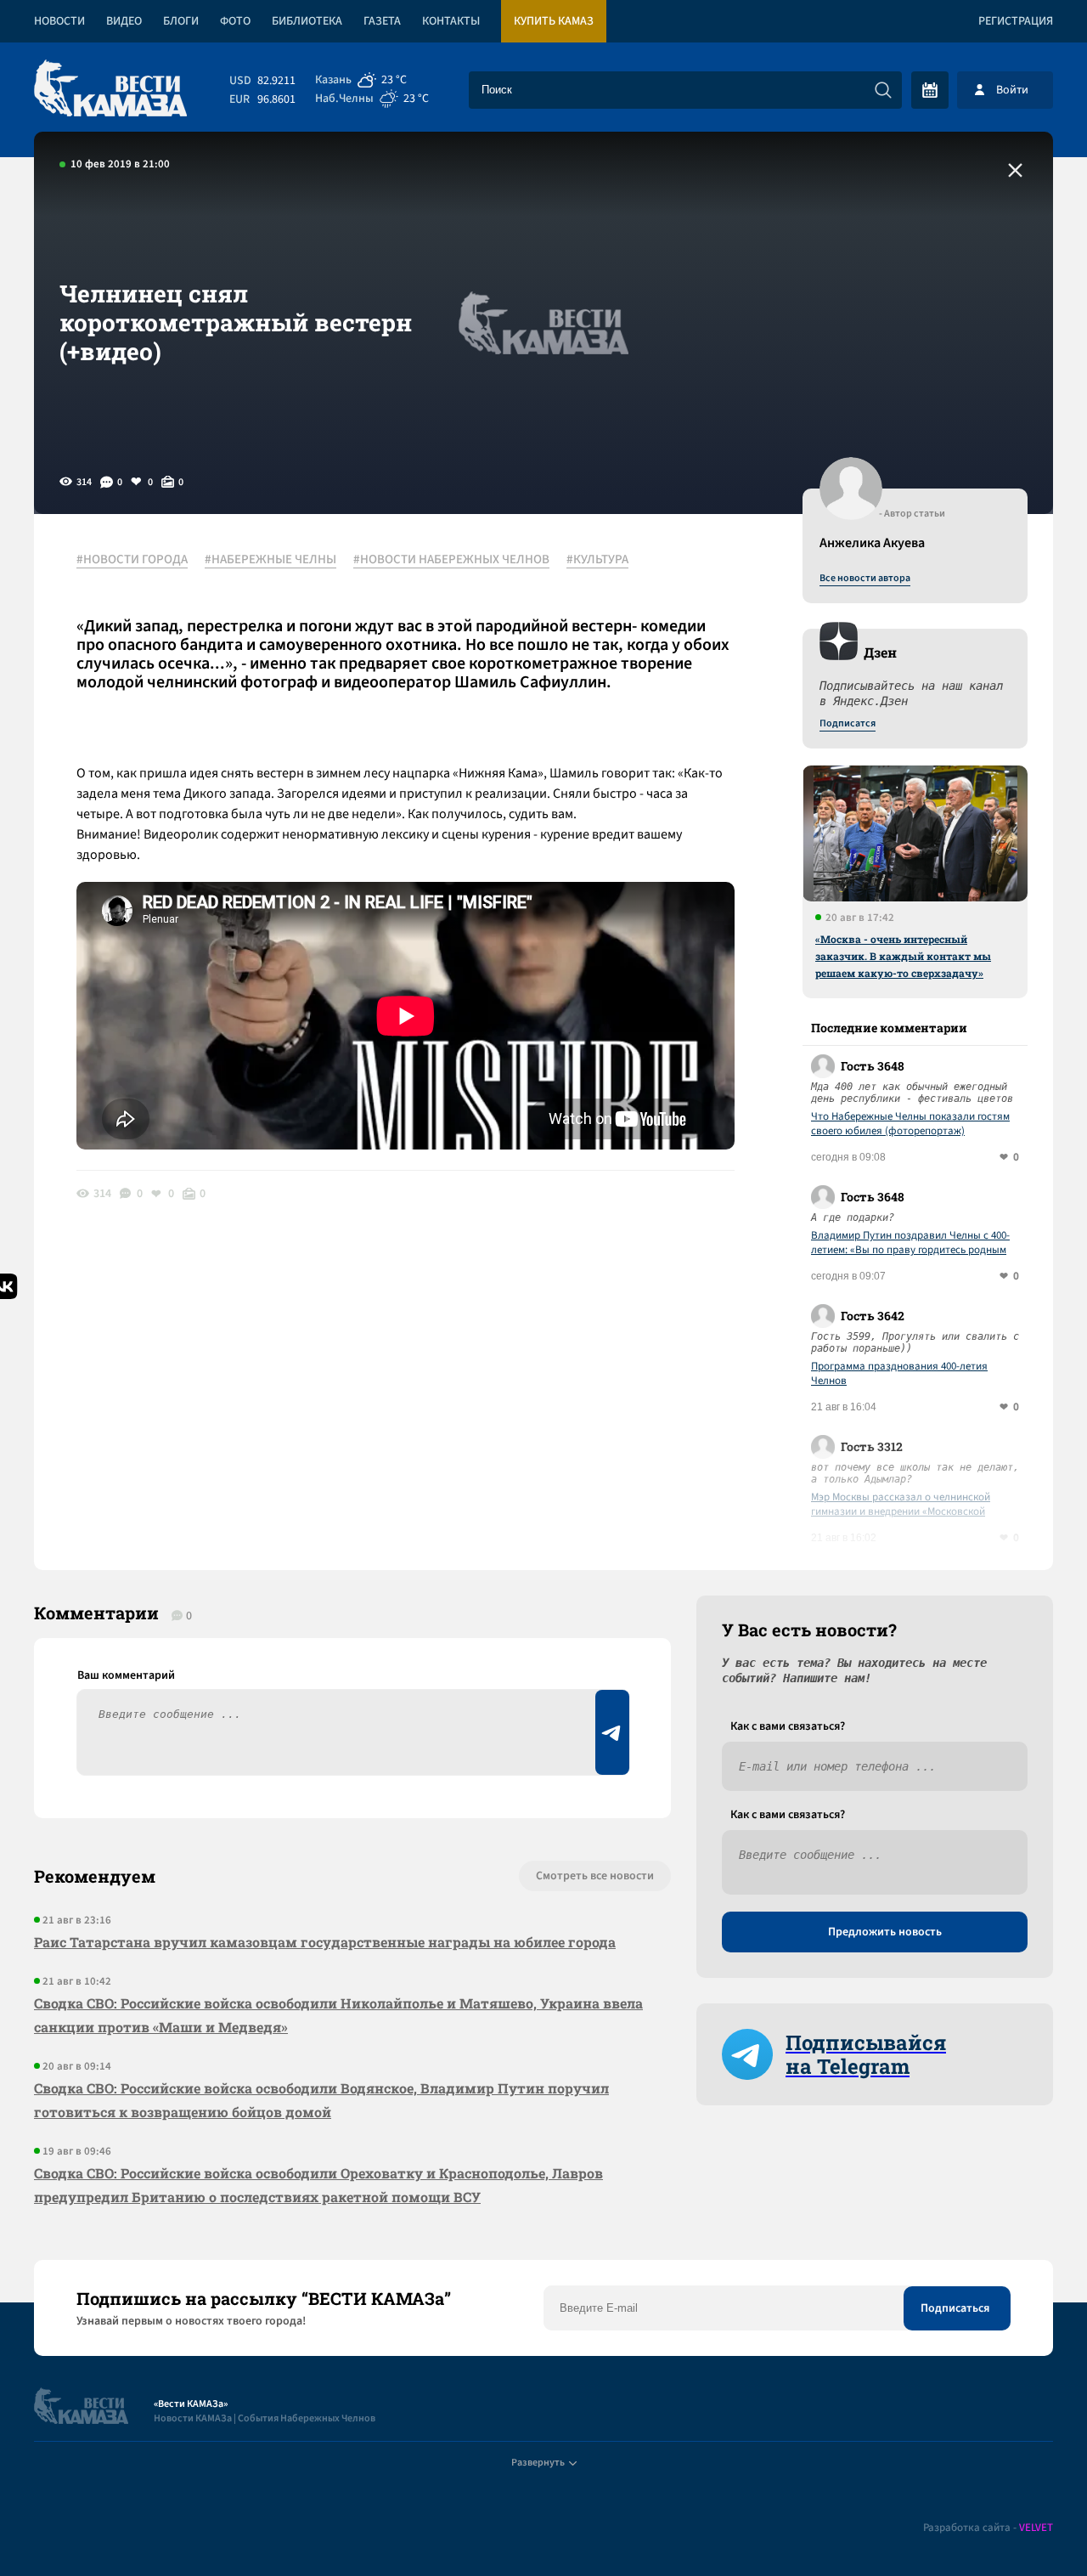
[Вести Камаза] (110, 90)
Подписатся (848, 724)
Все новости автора (865, 579)
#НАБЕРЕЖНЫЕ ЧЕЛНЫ (270, 560)
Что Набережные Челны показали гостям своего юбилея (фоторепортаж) (910, 1124)
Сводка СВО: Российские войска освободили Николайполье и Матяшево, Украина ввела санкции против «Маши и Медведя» (338, 2015)
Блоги (181, 21)
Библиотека (307, 21)
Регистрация (1016, 21)
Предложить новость (885, 1932)
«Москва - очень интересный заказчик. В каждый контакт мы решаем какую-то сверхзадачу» (903, 956)
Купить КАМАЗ (554, 21)
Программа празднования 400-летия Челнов (899, 1374)
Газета (382, 21)
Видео (124, 21)
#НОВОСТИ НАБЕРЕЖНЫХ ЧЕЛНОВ (451, 560)
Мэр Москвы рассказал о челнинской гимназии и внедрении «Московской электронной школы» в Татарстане (901, 1505)
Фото (235, 21)
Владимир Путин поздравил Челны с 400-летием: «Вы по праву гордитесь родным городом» (910, 1243)
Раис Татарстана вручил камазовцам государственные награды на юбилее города (325, 1942)
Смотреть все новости (595, 1876)
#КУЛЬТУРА (597, 560)
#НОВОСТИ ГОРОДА (132, 560)
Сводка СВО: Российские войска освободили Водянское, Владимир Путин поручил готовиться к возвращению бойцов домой (321, 2100)
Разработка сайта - (988, 2528)
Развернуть (538, 2463)
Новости (59, 21)
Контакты (451, 21)
